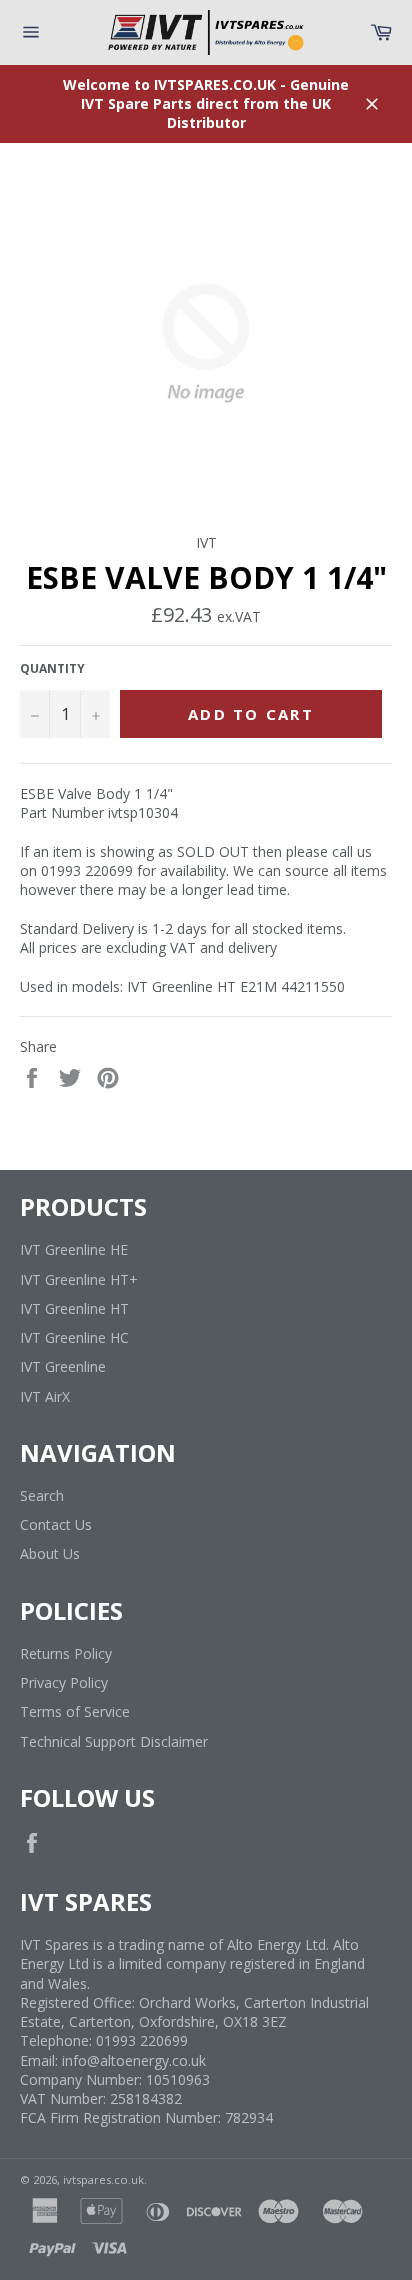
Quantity (52, 669)
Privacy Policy (64, 1682)
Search (42, 1495)
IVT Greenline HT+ (79, 1279)
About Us (50, 1553)
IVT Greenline (63, 1366)
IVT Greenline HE (74, 1249)
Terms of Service (75, 1711)
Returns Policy (66, 1653)
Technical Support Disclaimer (114, 1741)
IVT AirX (45, 1396)
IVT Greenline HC (74, 1337)
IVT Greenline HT (74, 1308)
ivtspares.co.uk (103, 2179)
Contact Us (56, 1524)
